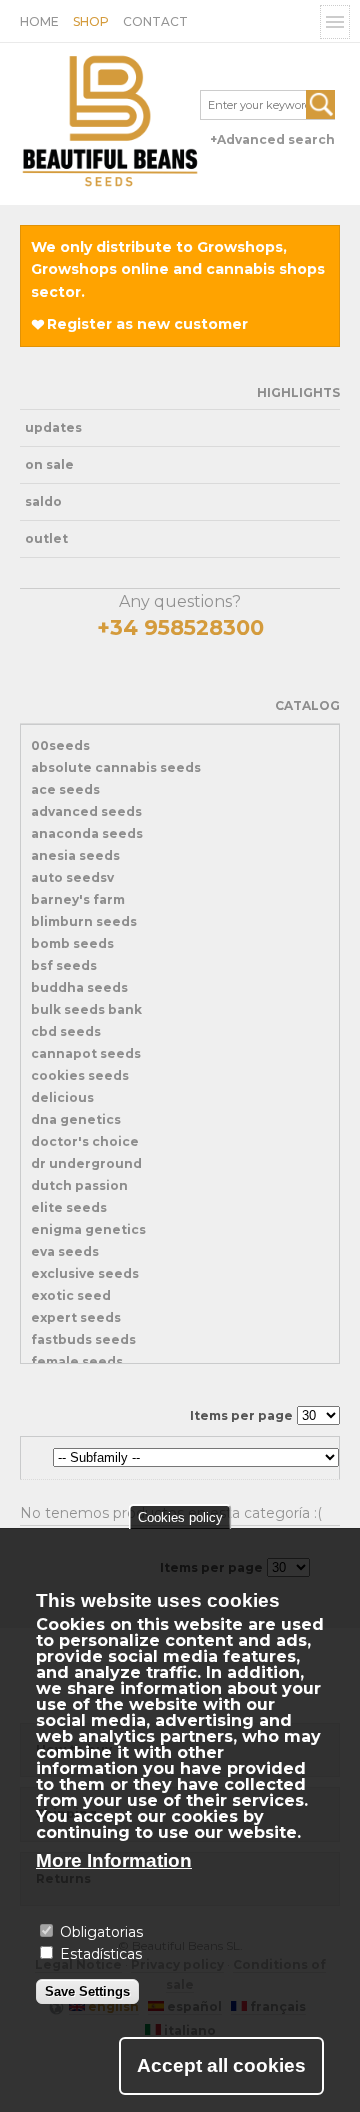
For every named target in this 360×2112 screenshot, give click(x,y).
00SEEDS (60, 745)
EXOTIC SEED (71, 1295)
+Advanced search (272, 139)
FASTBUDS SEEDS (83, 1339)
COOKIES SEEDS (80, 1075)
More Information (114, 1860)
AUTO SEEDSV (72, 877)
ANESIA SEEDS (75, 855)
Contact (155, 21)
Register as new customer (147, 324)
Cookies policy (180, 1517)
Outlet (46, 538)
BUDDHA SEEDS (79, 987)
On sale (49, 464)
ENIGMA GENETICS (88, 1229)
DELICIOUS (62, 1097)
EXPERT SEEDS (76, 1317)
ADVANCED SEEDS (86, 811)
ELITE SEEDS (69, 1207)
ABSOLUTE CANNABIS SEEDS (116, 767)
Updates (53, 427)
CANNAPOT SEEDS (86, 1053)
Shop (91, 21)
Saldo (43, 501)
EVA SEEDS (65, 1251)
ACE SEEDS (65, 789)
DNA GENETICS (76, 1119)
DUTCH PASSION (79, 1185)
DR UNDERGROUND (86, 1163)
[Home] (110, 124)
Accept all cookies (221, 2065)
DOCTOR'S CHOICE (85, 1141)
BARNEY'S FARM (78, 899)
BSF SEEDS (64, 965)
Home (39, 21)
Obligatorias (101, 1932)
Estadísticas (101, 1954)
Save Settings (87, 1991)
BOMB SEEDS (72, 943)
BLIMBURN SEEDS (84, 921)
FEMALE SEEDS (77, 1361)
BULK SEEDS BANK (86, 1009)
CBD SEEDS (66, 1031)
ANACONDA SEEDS (87, 833)
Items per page (241, 1415)
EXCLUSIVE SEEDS (85, 1273)
